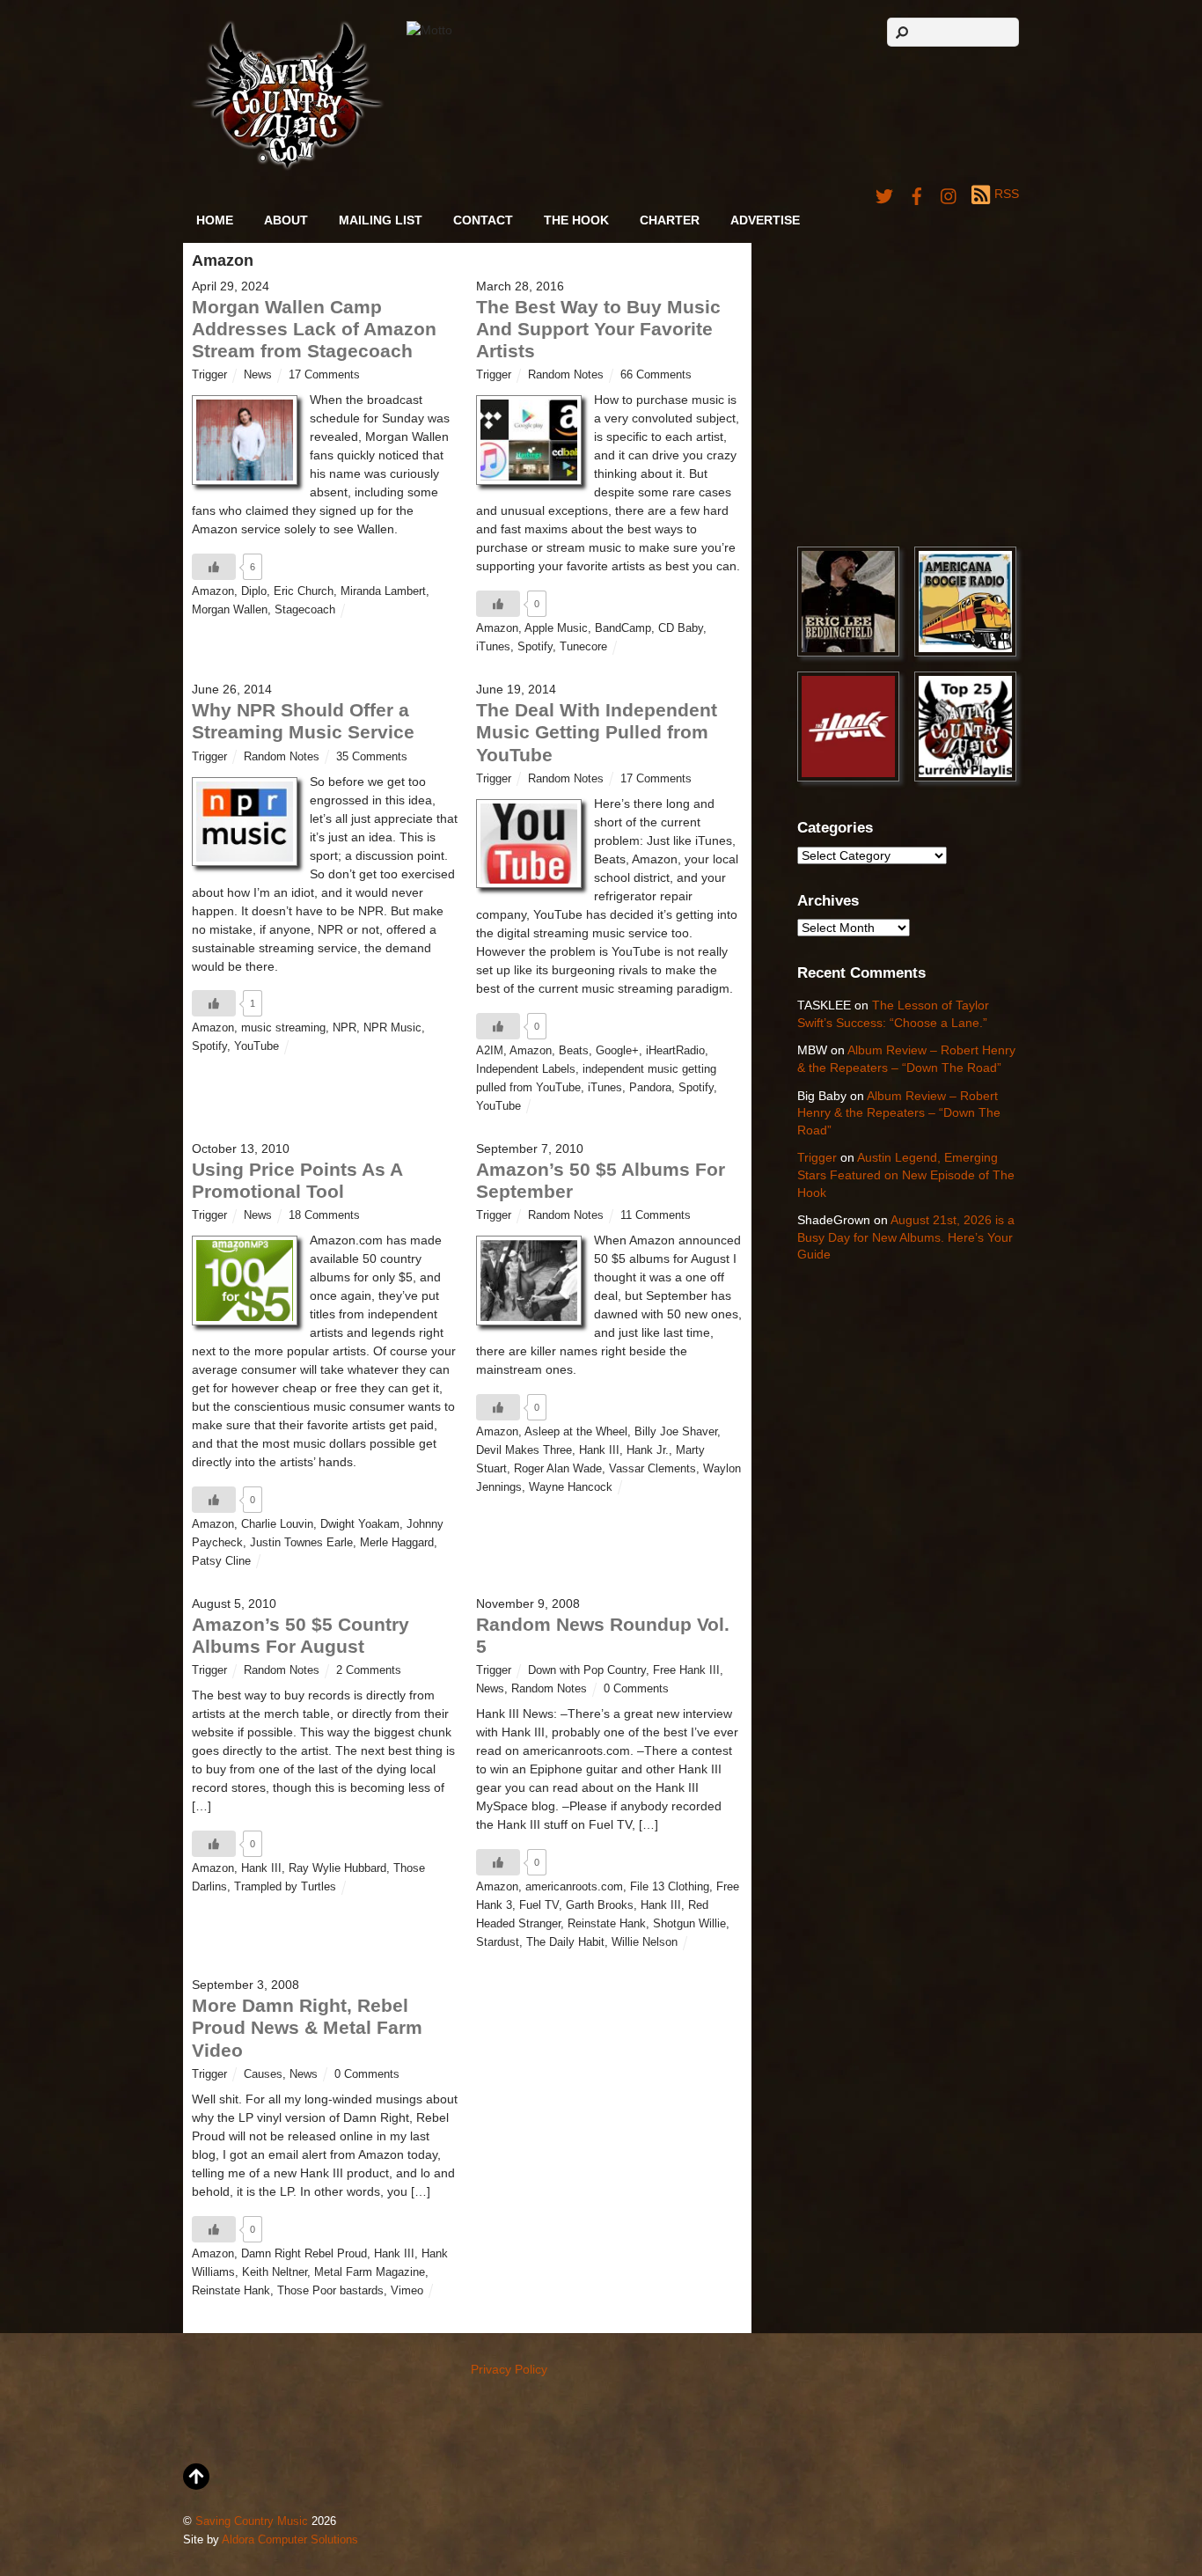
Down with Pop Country (587, 1670)
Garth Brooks (600, 1905)
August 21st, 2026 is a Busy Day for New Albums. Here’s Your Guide (906, 1237)
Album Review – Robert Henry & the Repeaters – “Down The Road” (899, 1113)
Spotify (535, 647)
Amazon (213, 591)
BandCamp (623, 628)
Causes (263, 2074)
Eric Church (304, 591)
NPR (344, 1028)
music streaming (283, 1028)
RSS (1007, 194)
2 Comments (369, 1670)
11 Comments (656, 1215)
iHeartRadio (675, 1051)
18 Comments (324, 1215)
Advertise (765, 220)
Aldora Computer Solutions (290, 2540)
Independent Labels (526, 1069)
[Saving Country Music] (287, 167)
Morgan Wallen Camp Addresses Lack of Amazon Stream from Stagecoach (314, 329)
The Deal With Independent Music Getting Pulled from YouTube (597, 732)
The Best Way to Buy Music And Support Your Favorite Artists (598, 329)
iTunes (493, 647)
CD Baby (681, 628)
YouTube (257, 1046)
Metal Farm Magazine (370, 2272)
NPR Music (392, 1028)
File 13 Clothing (670, 1887)
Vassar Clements (652, 1469)
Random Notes (566, 375)
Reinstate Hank (607, 1924)
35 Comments (372, 757)
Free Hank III (686, 1670)
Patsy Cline (221, 1561)
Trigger (209, 375)
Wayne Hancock (571, 1487)
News (258, 375)
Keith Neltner (275, 2272)
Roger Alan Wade (558, 1469)
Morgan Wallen (230, 610)
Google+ (617, 1051)
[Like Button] (214, 567)
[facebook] (917, 194)
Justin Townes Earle (301, 1543)
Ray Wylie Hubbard (337, 1868)
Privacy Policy (509, 2369)
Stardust (498, 1942)
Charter (670, 220)
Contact (483, 220)
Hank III (599, 1450)
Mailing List (381, 220)
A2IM (490, 1051)
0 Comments (636, 1689)
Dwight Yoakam (360, 1524)
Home (215, 220)
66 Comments (656, 375)
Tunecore (583, 647)
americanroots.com (574, 1887)
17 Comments (324, 375)
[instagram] (949, 194)
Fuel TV (539, 1905)
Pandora (650, 1088)
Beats (574, 1051)
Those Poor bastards (330, 2291)
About (286, 220)
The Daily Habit (565, 1942)
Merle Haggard (397, 1543)
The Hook (576, 220)
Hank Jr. (648, 1450)
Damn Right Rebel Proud (304, 2254)
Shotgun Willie (689, 1924)
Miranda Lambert (383, 591)
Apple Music (556, 628)
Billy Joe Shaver (676, 1432)
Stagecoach (305, 610)
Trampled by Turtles (285, 1887)
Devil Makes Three (524, 1450)
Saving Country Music (252, 2521)
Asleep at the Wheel (576, 1432)
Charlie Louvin (277, 1524)
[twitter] (884, 194)
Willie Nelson (645, 1942)
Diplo (254, 591)
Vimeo (407, 2291)
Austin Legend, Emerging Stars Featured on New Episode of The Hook (906, 1174)
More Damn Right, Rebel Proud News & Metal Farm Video (307, 2027)
